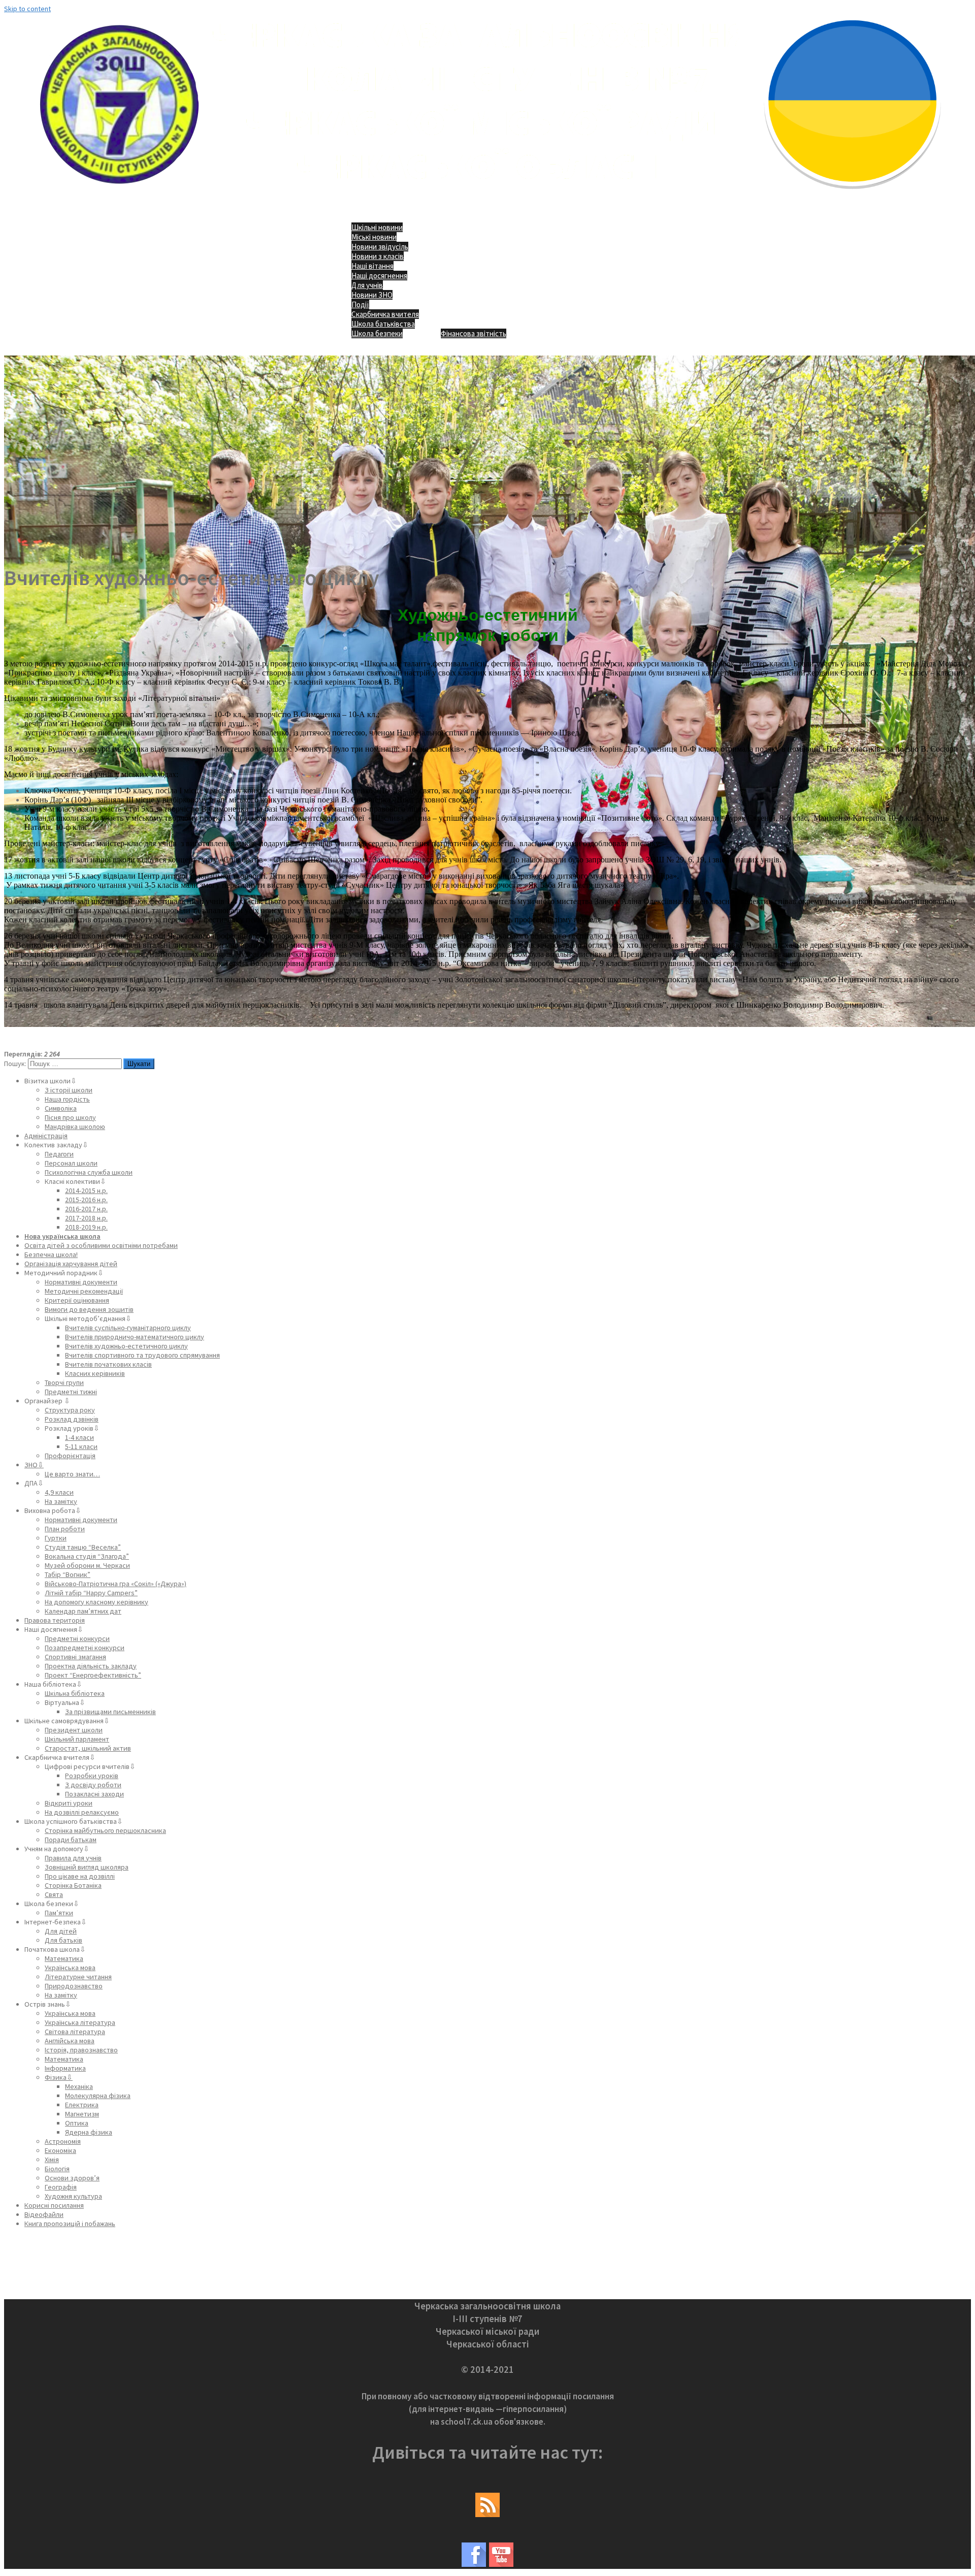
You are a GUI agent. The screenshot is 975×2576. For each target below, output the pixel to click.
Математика (64, 1958)
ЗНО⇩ (34, 1465)
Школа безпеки (377, 333)
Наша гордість (67, 1099)
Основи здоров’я (72, 2178)
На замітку (61, 1501)
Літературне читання (78, 1977)
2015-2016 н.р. (86, 1200)
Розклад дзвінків (72, 1419)
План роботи (65, 1529)
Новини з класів (378, 256)
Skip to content (27, 9)
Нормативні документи (81, 1282)
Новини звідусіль (380, 247)
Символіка (61, 1108)
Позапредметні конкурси (85, 1648)
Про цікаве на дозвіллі (80, 1876)
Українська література (80, 2022)
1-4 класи (79, 1437)
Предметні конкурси (77, 1638)
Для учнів (367, 285)
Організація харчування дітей (71, 1264)
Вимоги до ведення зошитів (89, 1309)
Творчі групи (64, 1382)
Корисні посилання (54, 2205)
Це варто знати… (72, 1474)
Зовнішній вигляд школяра (87, 1867)
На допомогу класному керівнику (96, 1602)
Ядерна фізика (89, 2132)
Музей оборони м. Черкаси (87, 1565)
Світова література (75, 2032)
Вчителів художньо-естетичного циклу (126, 1346)
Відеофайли (44, 2214)
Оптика (77, 2123)
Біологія (57, 2169)
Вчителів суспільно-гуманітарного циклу (128, 1328)
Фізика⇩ (59, 2077)
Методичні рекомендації (84, 1291)
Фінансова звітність (474, 333)
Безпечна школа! (51, 1254)
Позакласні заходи (94, 1794)
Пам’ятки (59, 1913)
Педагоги (59, 1154)
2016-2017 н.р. (86, 1209)
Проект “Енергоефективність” (93, 1675)
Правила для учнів (73, 1858)
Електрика (82, 2105)
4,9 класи (59, 1492)
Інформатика (65, 2068)
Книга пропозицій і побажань (70, 2224)
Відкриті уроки (69, 1803)
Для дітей (61, 1931)
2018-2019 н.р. (86, 1227)
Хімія (52, 2160)
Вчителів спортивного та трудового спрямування (142, 1355)
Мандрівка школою (75, 1126)
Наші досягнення (379, 276)
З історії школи (69, 1090)
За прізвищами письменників (110, 1712)
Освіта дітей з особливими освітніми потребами (101, 1245)
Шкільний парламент (77, 1739)
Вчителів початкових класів (108, 1364)
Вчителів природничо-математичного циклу (135, 1337)
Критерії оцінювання (77, 1300)
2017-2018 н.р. (86, 1218)
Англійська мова (70, 2041)
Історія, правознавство (81, 2050)
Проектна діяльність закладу (91, 1666)
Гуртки (56, 1538)
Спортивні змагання (75, 1657)
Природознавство (74, 1986)
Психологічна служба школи (89, 1172)
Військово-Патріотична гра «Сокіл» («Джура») (116, 1584)
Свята (54, 1894)
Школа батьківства (383, 324)
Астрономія (63, 2141)
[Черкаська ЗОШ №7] (488, 196)
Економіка (60, 2150)
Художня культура (73, 2196)
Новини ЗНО (372, 295)
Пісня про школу (70, 1117)
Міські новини (374, 237)
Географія (61, 2187)
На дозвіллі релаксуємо (82, 1812)
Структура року (70, 1410)
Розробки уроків (92, 1776)
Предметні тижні (71, 1392)
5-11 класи (81, 1446)
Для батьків (63, 1940)
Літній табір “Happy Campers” (91, 1593)
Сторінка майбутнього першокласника (105, 1830)
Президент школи (74, 1730)
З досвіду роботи (93, 1785)
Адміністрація (46, 1136)
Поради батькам (71, 1840)
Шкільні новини (377, 227)
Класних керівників (95, 1373)
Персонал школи (71, 1163)
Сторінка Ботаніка (73, 1885)
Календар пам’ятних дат (83, 1611)
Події (360, 304)
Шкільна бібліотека (75, 1693)
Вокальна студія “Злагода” (87, 1556)
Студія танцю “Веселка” (83, 1547)
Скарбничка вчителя (385, 314)
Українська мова (70, 1968)
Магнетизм (82, 2114)
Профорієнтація (70, 1456)
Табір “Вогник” (68, 1574)
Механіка (79, 2086)
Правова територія (55, 1620)
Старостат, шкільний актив (88, 1748)
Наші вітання (372, 266)
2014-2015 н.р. (86, 1190)
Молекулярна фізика (98, 2096)
